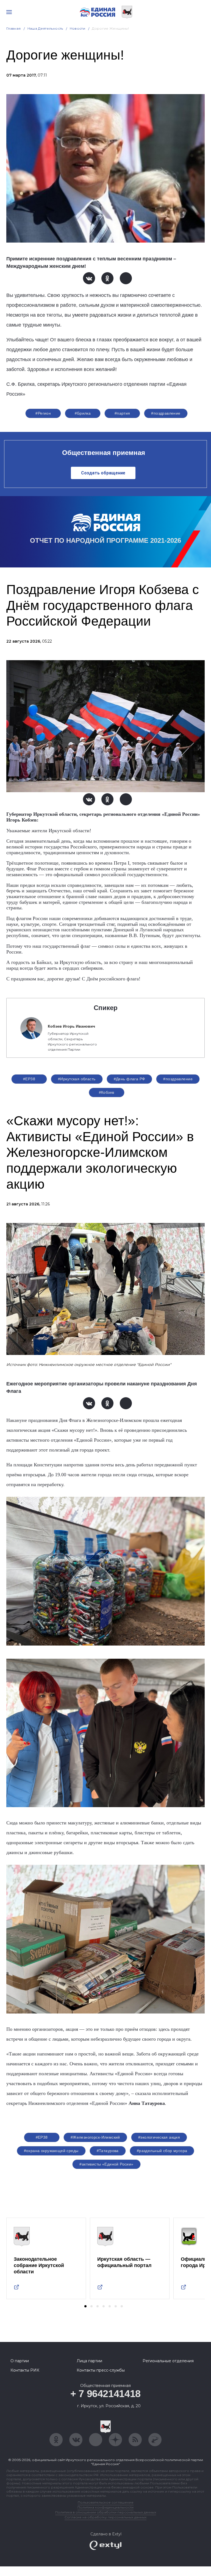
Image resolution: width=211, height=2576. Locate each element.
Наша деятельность (45, 28)
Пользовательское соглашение (106, 2502)
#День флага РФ (130, 1079)
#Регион (43, 413)
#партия (122, 413)
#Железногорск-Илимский (95, 2137)
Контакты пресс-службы (101, 2370)
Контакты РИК (25, 2370)
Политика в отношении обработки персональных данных (106, 2512)
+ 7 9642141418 (105, 2394)
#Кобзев (107, 1092)
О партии (20, 2361)
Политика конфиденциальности (105, 2507)
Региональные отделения (168, 2361)
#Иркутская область (77, 1079)
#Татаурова (108, 2151)
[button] (85, 2306)
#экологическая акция (159, 2137)
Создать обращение (103, 473)
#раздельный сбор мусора (162, 2151)
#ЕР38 (29, 1079)
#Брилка (83, 413)
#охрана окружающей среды (51, 2151)
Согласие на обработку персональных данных (105, 2517)
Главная (14, 28)
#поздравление (166, 413)
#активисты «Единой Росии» (106, 2164)
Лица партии (89, 2361)
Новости (78, 28)
